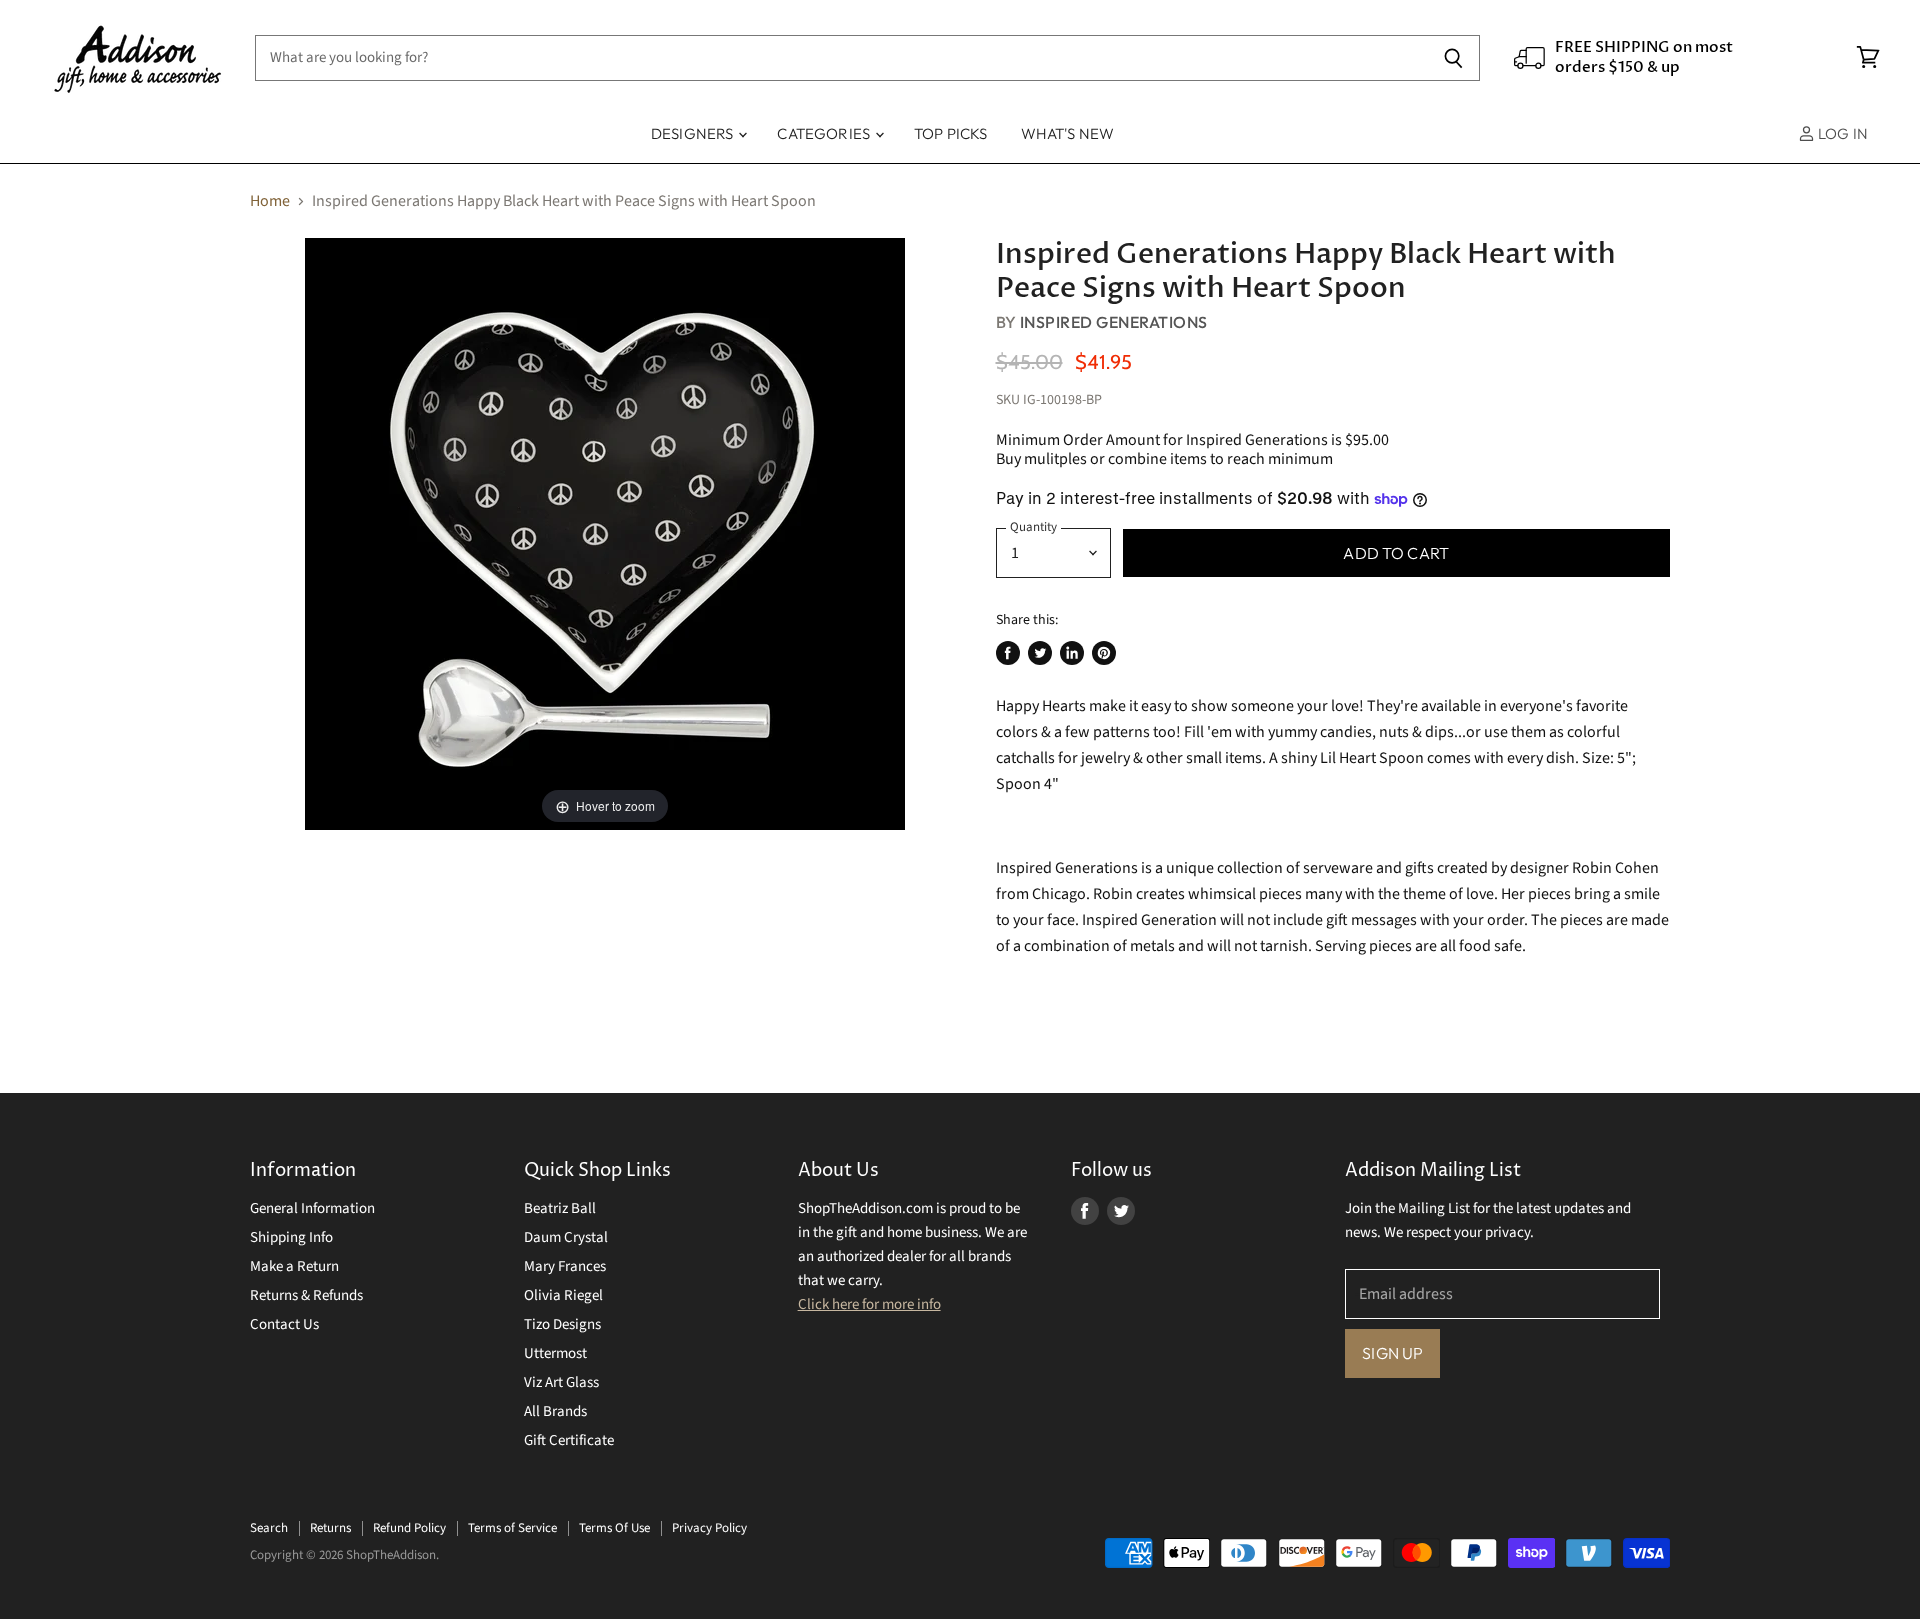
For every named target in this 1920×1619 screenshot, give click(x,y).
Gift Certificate (569, 1440)
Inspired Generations (1114, 322)
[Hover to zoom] (605, 533)
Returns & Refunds (306, 1295)
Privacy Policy (709, 1528)
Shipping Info (291, 1237)
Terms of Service (512, 1528)
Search (269, 1528)
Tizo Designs (562, 1324)
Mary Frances (565, 1266)
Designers (694, 133)
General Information (312, 1208)
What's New (1068, 133)
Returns (330, 1528)
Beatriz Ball (560, 1208)
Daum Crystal (566, 1237)
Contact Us (284, 1324)
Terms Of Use (614, 1528)
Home (270, 201)
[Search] (1453, 58)
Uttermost (555, 1353)
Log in (1841, 133)
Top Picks (950, 133)
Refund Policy (409, 1528)
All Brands (555, 1411)
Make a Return (294, 1266)
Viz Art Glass (561, 1382)
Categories (825, 133)
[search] (841, 58)
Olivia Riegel (563, 1295)
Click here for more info (869, 1304)
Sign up (1392, 1353)
